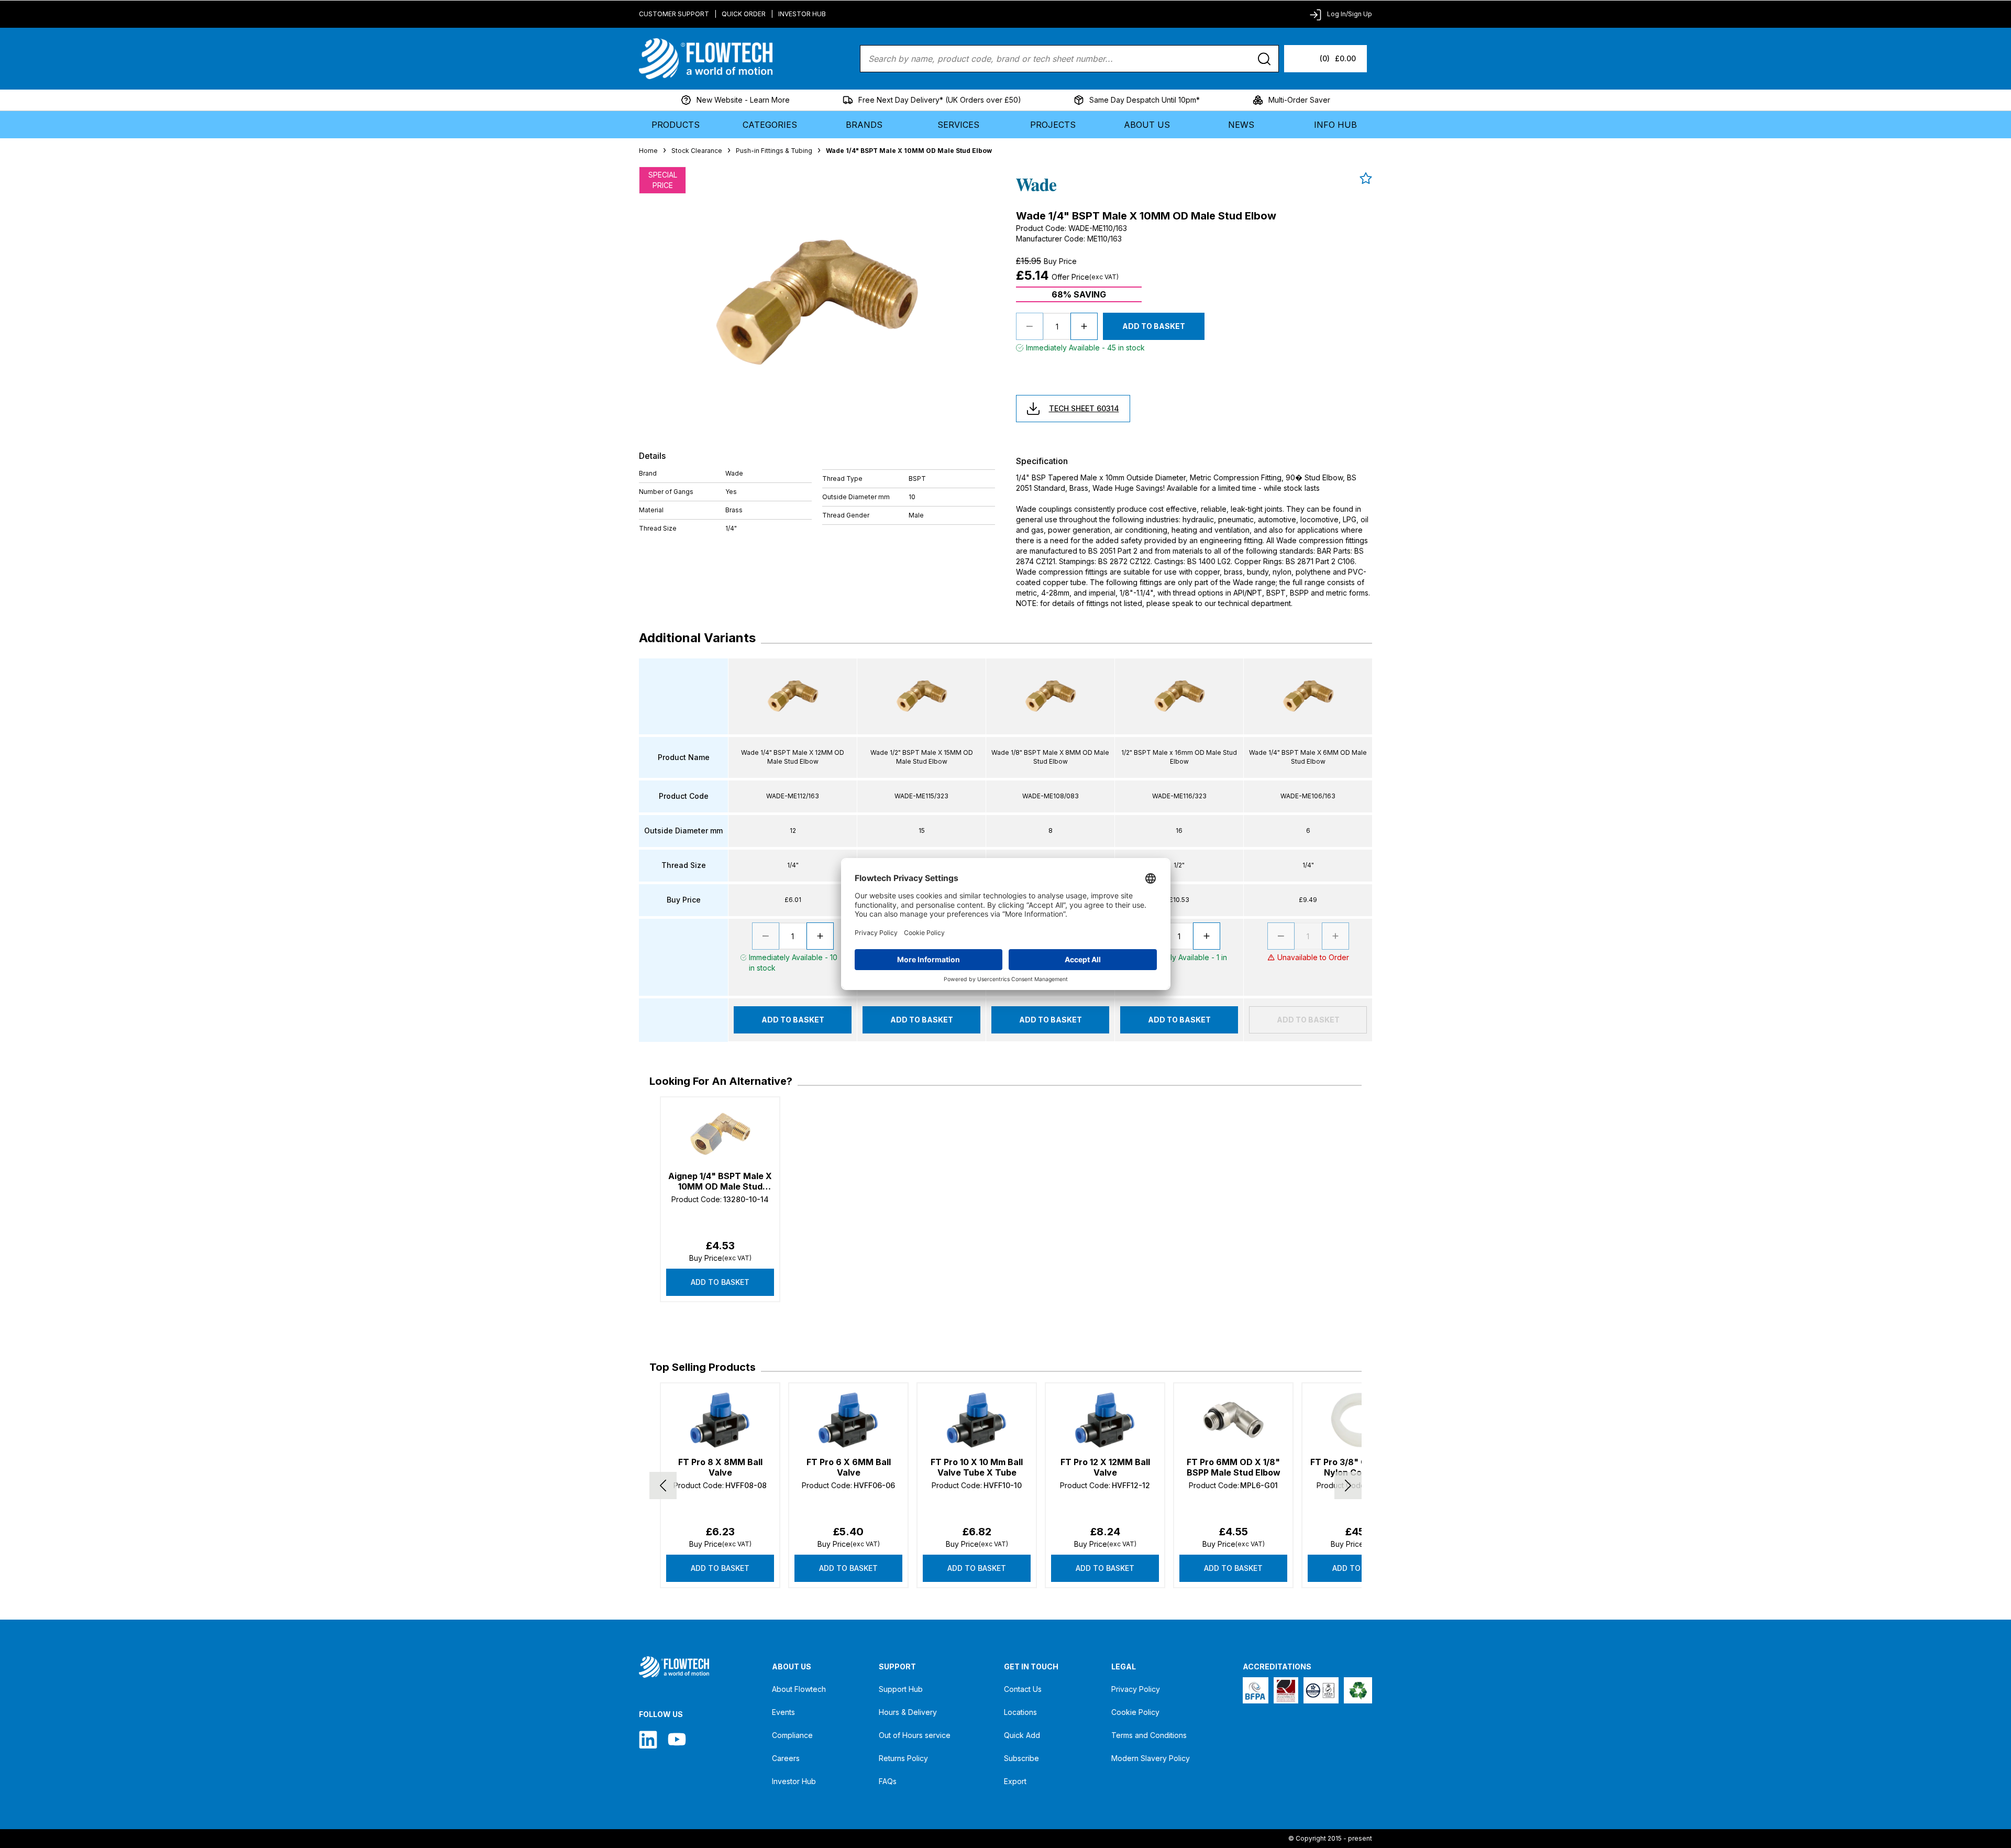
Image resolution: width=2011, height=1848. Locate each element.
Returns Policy (903, 1758)
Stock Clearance (697, 151)
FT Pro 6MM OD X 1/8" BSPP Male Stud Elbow (1234, 1467)
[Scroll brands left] (663, 1486)
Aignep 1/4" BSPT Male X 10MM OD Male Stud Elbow (720, 1181)
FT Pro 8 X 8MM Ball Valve (720, 1467)
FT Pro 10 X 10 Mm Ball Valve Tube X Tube (977, 1467)
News (1241, 125)
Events (783, 1712)
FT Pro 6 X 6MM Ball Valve (849, 1467)
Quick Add (1022, 1735)
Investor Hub (802, 14)
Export (1015, 1781)
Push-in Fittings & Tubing (774, 151)
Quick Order (744, 14)
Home (648, 151)
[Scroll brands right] (1348, 1486)
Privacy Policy (1136, 1689)
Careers (786, 1758)
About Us (1147, 125)
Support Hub (901, 1689)
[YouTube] (677, 1739)
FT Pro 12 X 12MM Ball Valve (1105, 1467)
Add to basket (720, 1282)
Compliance (792, 1735)
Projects (1053, 125)
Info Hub (1335, 125)
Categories (770, 125)
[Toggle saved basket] (1366, 178)
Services (958, 125)
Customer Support (674, 14)
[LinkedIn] (648, 1739)
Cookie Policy (1135, 1712)
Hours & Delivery (908, 1712)
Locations (1020, 1712)
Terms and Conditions (1149, 1735)
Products (676, 125)
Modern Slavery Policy (1151, 1758)
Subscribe (1021, 1758)
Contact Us (1023, 1689)
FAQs (888, 1781)
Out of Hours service (915, 1735)
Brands (864, 125)
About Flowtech (799, 1689)
